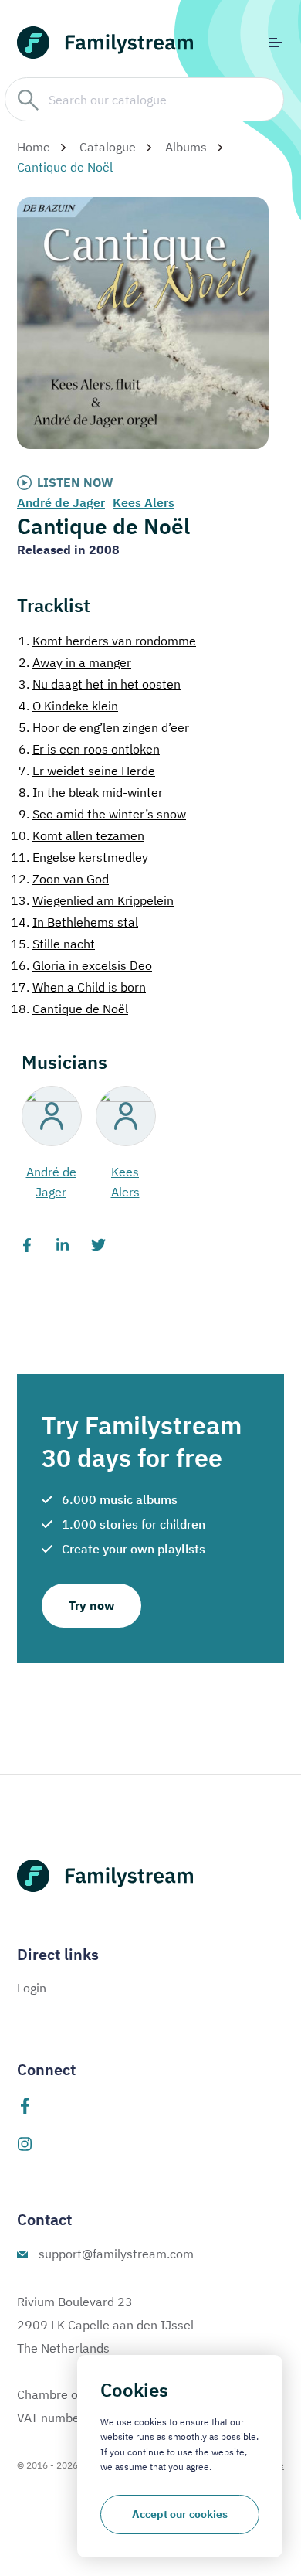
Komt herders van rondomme (107, 641)
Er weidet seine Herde (87, 771)
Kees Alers (144, 502)
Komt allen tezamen (78, 835)
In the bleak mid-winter (91, 792)
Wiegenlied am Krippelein (92, 900)
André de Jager (61, 502)
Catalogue (108, 147)
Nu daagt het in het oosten (100, 684)
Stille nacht (53, 944)
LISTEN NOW (75, 482)
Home (34, 147)
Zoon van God (60, 879)
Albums (186, 147)
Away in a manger (75, 662)
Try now (91, 1605)
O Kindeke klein (68, 706)
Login (32, 1988)
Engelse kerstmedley (79, 857)
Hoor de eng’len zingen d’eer (104, 727)
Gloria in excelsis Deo (81, 965)
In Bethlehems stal (74, 922)
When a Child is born (78, 987)
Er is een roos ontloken (89, 749)
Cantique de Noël (69, 1009)
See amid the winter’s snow (102, 814)
